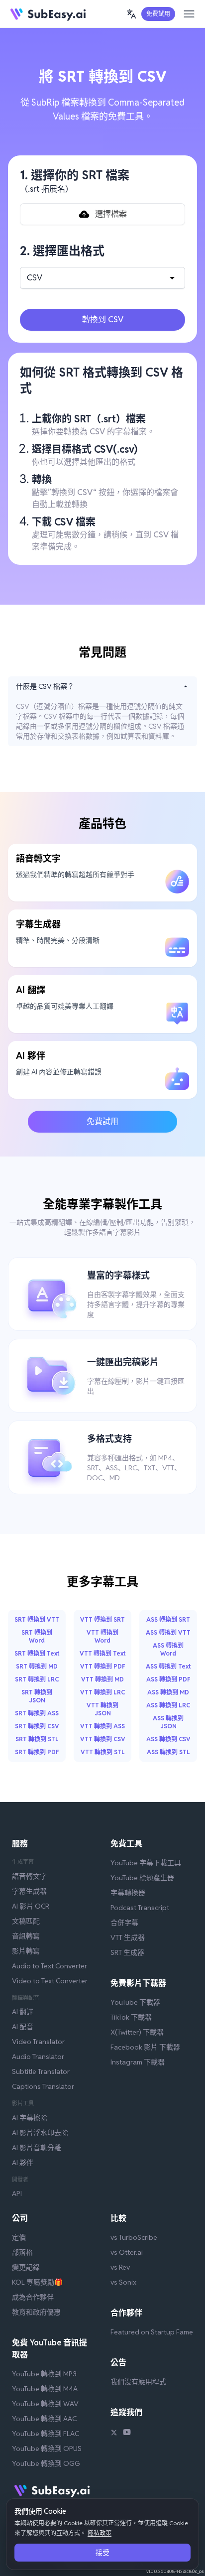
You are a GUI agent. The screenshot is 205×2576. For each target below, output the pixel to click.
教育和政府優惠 (36, 2312)
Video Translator (38, 2042)
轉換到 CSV (103, 320)
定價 (19, 2237)
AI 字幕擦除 (30, 2118)
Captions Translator (43, 2086)
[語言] (131, 14)
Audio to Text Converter (50, 1966)
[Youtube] (127, 2434)
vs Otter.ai (127, 2252)
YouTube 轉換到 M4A (45, 2389)
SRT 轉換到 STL (37, 1739)
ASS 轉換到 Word (168, 1649)
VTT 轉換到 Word (102, 1636)
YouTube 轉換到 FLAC (46, 2434)
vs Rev (120, 2267)
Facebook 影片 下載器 (145, 2047)
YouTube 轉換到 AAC (44, 2419)
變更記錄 (26, 2267)
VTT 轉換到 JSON (102, 1709)
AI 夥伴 (23, 2163)
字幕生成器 (29, 1891)
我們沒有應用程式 (138, 2382)
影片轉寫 (26, 1951)
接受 (102, 2553)
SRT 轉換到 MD (37, 1666)
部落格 (22, 2252)
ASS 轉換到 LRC (168, 1705)
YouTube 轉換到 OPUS (47, 2448)
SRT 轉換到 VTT (37, 1619)
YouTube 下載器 (135, 2002)
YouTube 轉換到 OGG (46, 2463)
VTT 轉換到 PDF (103, 1666)
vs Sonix (123, 2282)
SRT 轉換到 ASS (37, 1713)
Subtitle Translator (41, 2071)
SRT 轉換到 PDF (37, 1752)
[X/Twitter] (114, 2434)
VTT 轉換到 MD (102, 1679)
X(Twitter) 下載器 (137, 2032)
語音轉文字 (29, 1876)
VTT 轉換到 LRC (102, 1692)
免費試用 (158, 14)
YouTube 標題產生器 (142, 1878)
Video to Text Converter (50, 1981)
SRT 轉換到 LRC (37, 1679)
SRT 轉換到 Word (37, 1636)
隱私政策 (100, 2533)
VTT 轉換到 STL (103, 1752)
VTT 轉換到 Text (102, 1653)
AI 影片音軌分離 (37, 2148)
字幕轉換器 (128, 1893)
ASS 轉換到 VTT (168, 1632)
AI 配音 (23, 2027)
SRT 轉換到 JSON (37, 1696)
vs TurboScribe (134, 2237)
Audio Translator (38, 2057)
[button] (131, 14)
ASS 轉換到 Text (168, 1666)
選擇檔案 (111, 214)
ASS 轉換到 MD (168, 1692)
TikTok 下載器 (131, 2017)
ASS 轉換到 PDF (168, 1679)
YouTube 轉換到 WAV (45, 2404)
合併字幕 (124, 1923)
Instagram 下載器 (138, 2062)
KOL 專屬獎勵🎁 (37, 2282)
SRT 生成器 (127, 1952)
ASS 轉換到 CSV (168, 1739)
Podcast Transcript (140, 1908)
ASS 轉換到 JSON (168, 1722)
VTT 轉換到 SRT (102, 1619)
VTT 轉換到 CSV (103, 1739)
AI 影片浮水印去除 (40, 2133)
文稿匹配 (26, 1921)
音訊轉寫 (26, 1936)
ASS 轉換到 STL (168, 1752)
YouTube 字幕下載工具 (146, 1863)
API (17, 2193)
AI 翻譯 (23, 2012)
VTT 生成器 (128, 1937)
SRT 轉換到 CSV (37, 1726)
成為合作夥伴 (33, 2297)
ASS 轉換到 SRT (168, 1619)
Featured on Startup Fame (152, 2332)
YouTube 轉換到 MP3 (44, 2374)
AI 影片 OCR (31, 1906)
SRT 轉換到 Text (37, 1653)
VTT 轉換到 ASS (102, 1726)
